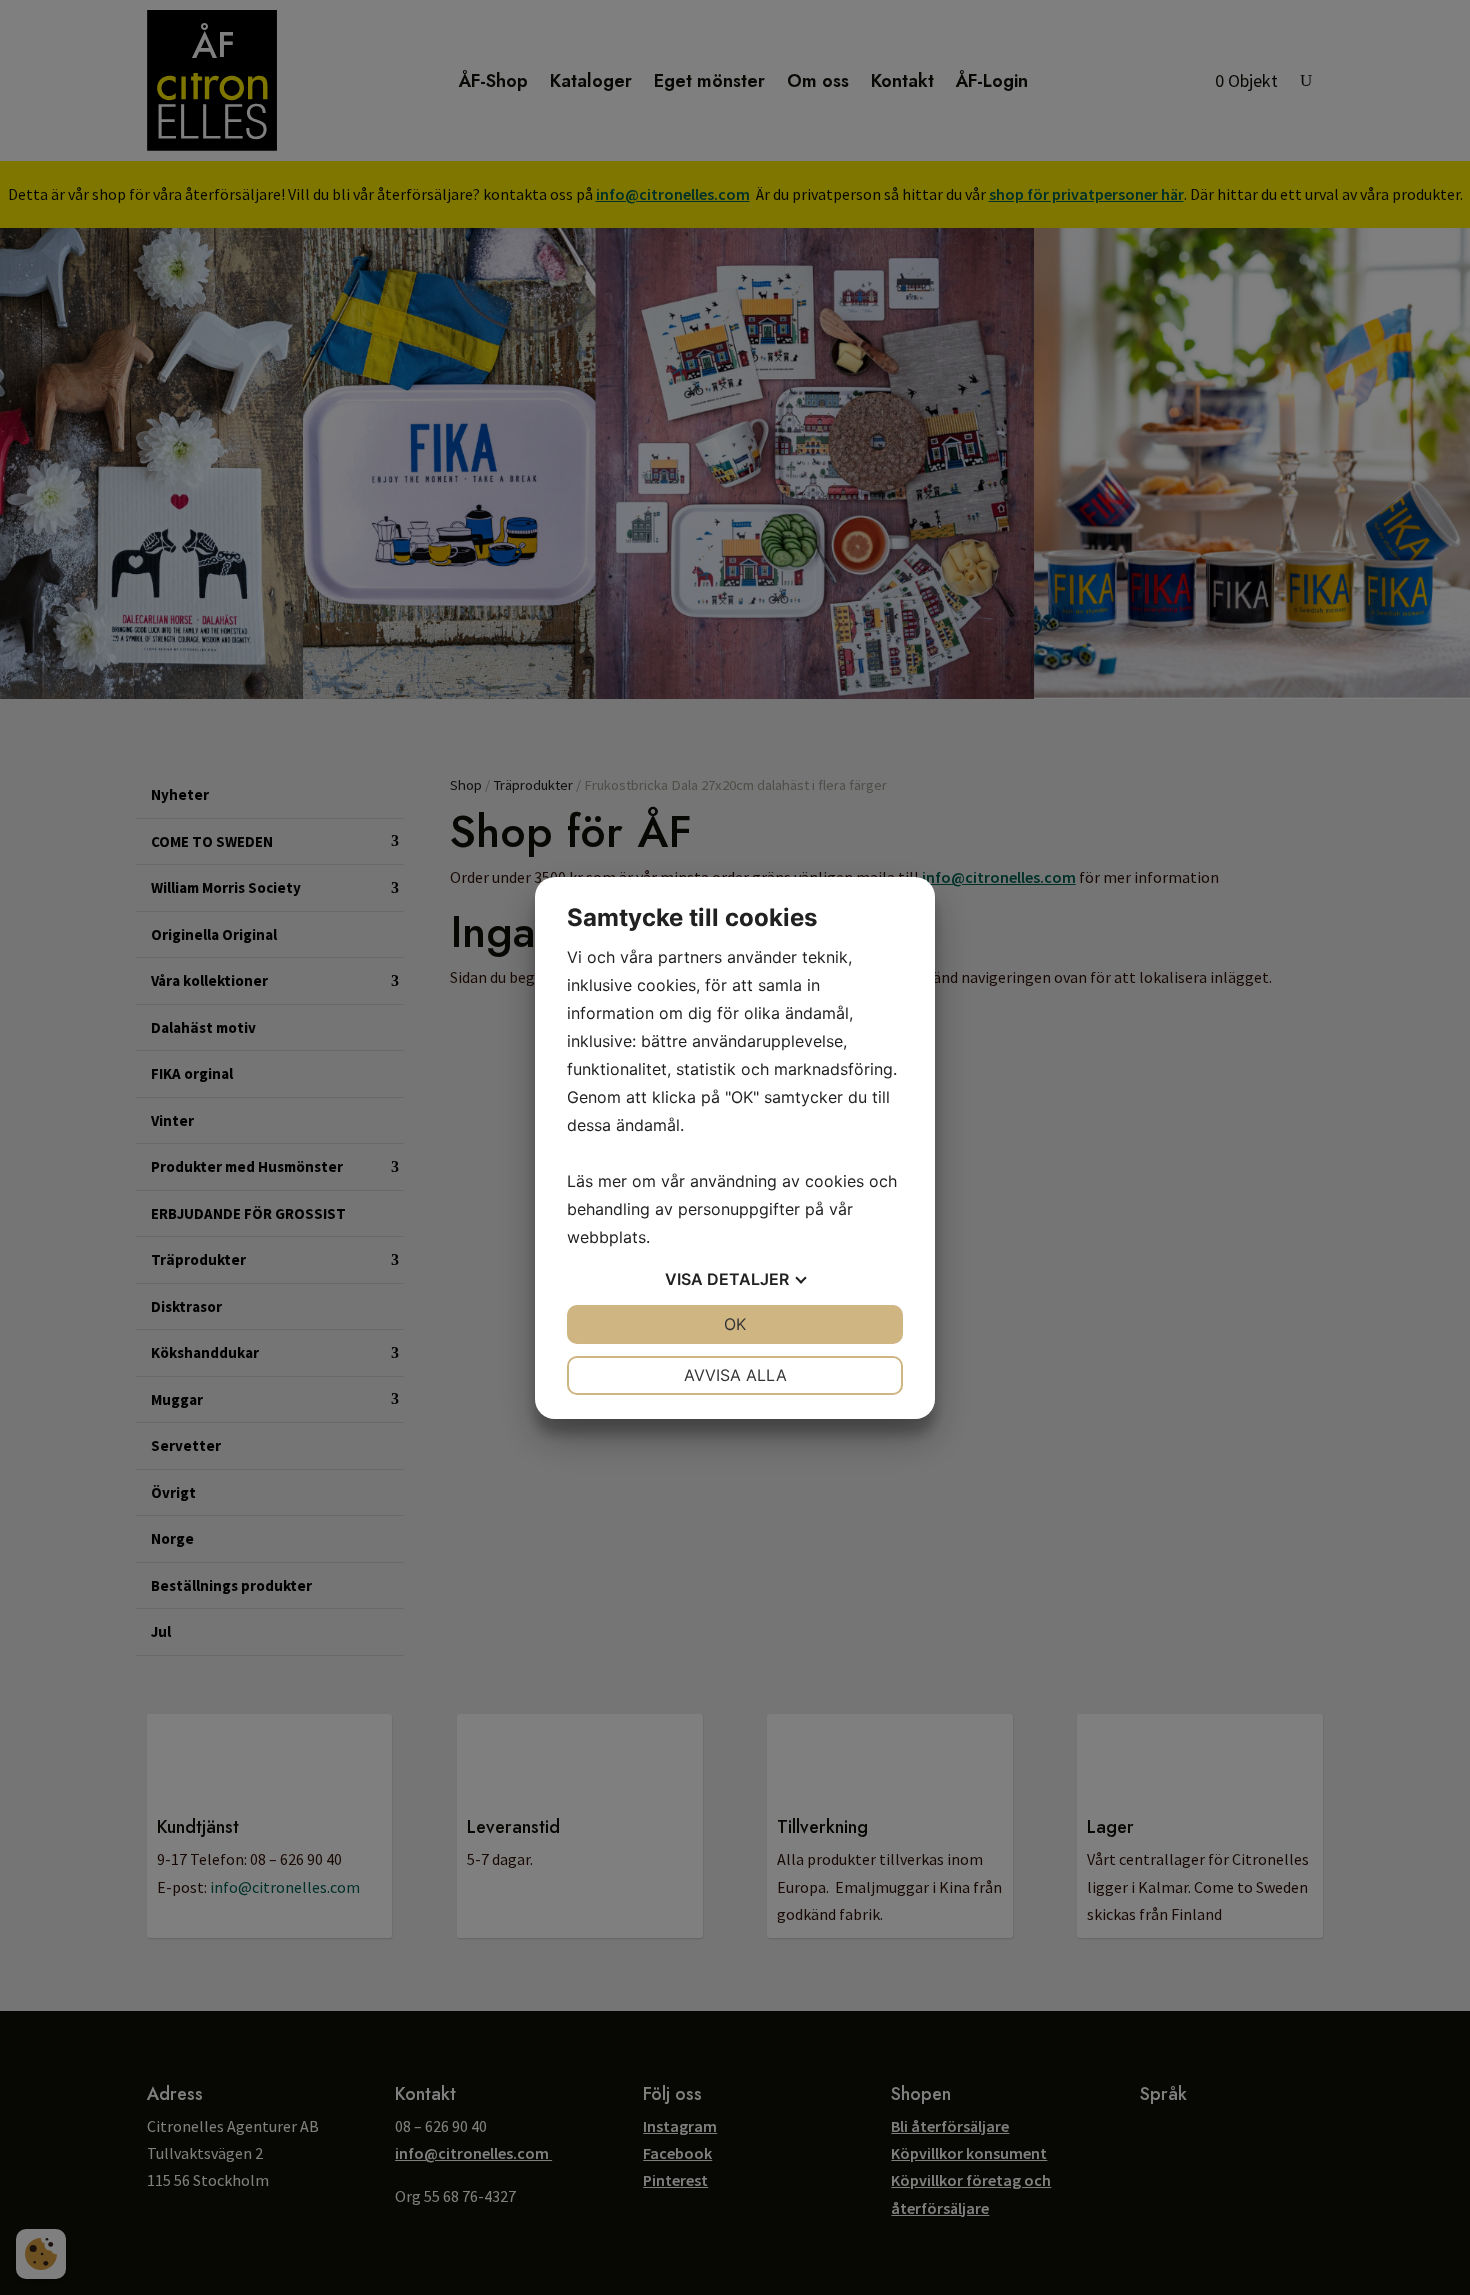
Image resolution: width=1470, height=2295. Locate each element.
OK (735, 1324)
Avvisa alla (735, 1375)
